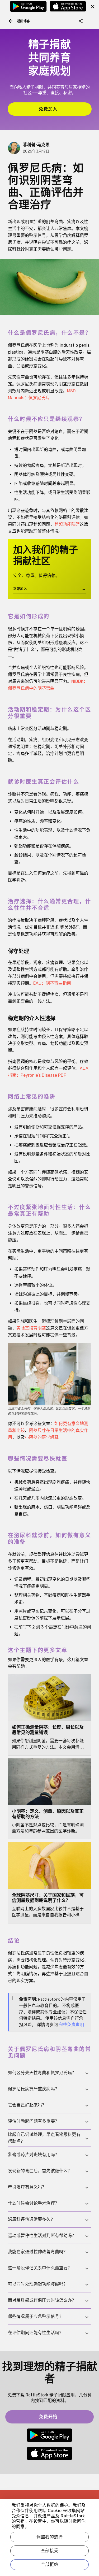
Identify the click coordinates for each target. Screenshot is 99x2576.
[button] (49, 2073)
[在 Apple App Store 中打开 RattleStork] (68, 8)
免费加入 (63, 109)
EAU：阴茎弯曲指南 (52, 983)
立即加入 (49, 590)
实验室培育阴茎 (31, 1328)
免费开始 (64, 2416)
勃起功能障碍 (67, 524)
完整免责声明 (72, 2025)
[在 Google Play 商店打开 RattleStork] (28, 8)
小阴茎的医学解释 (42, 1437)
